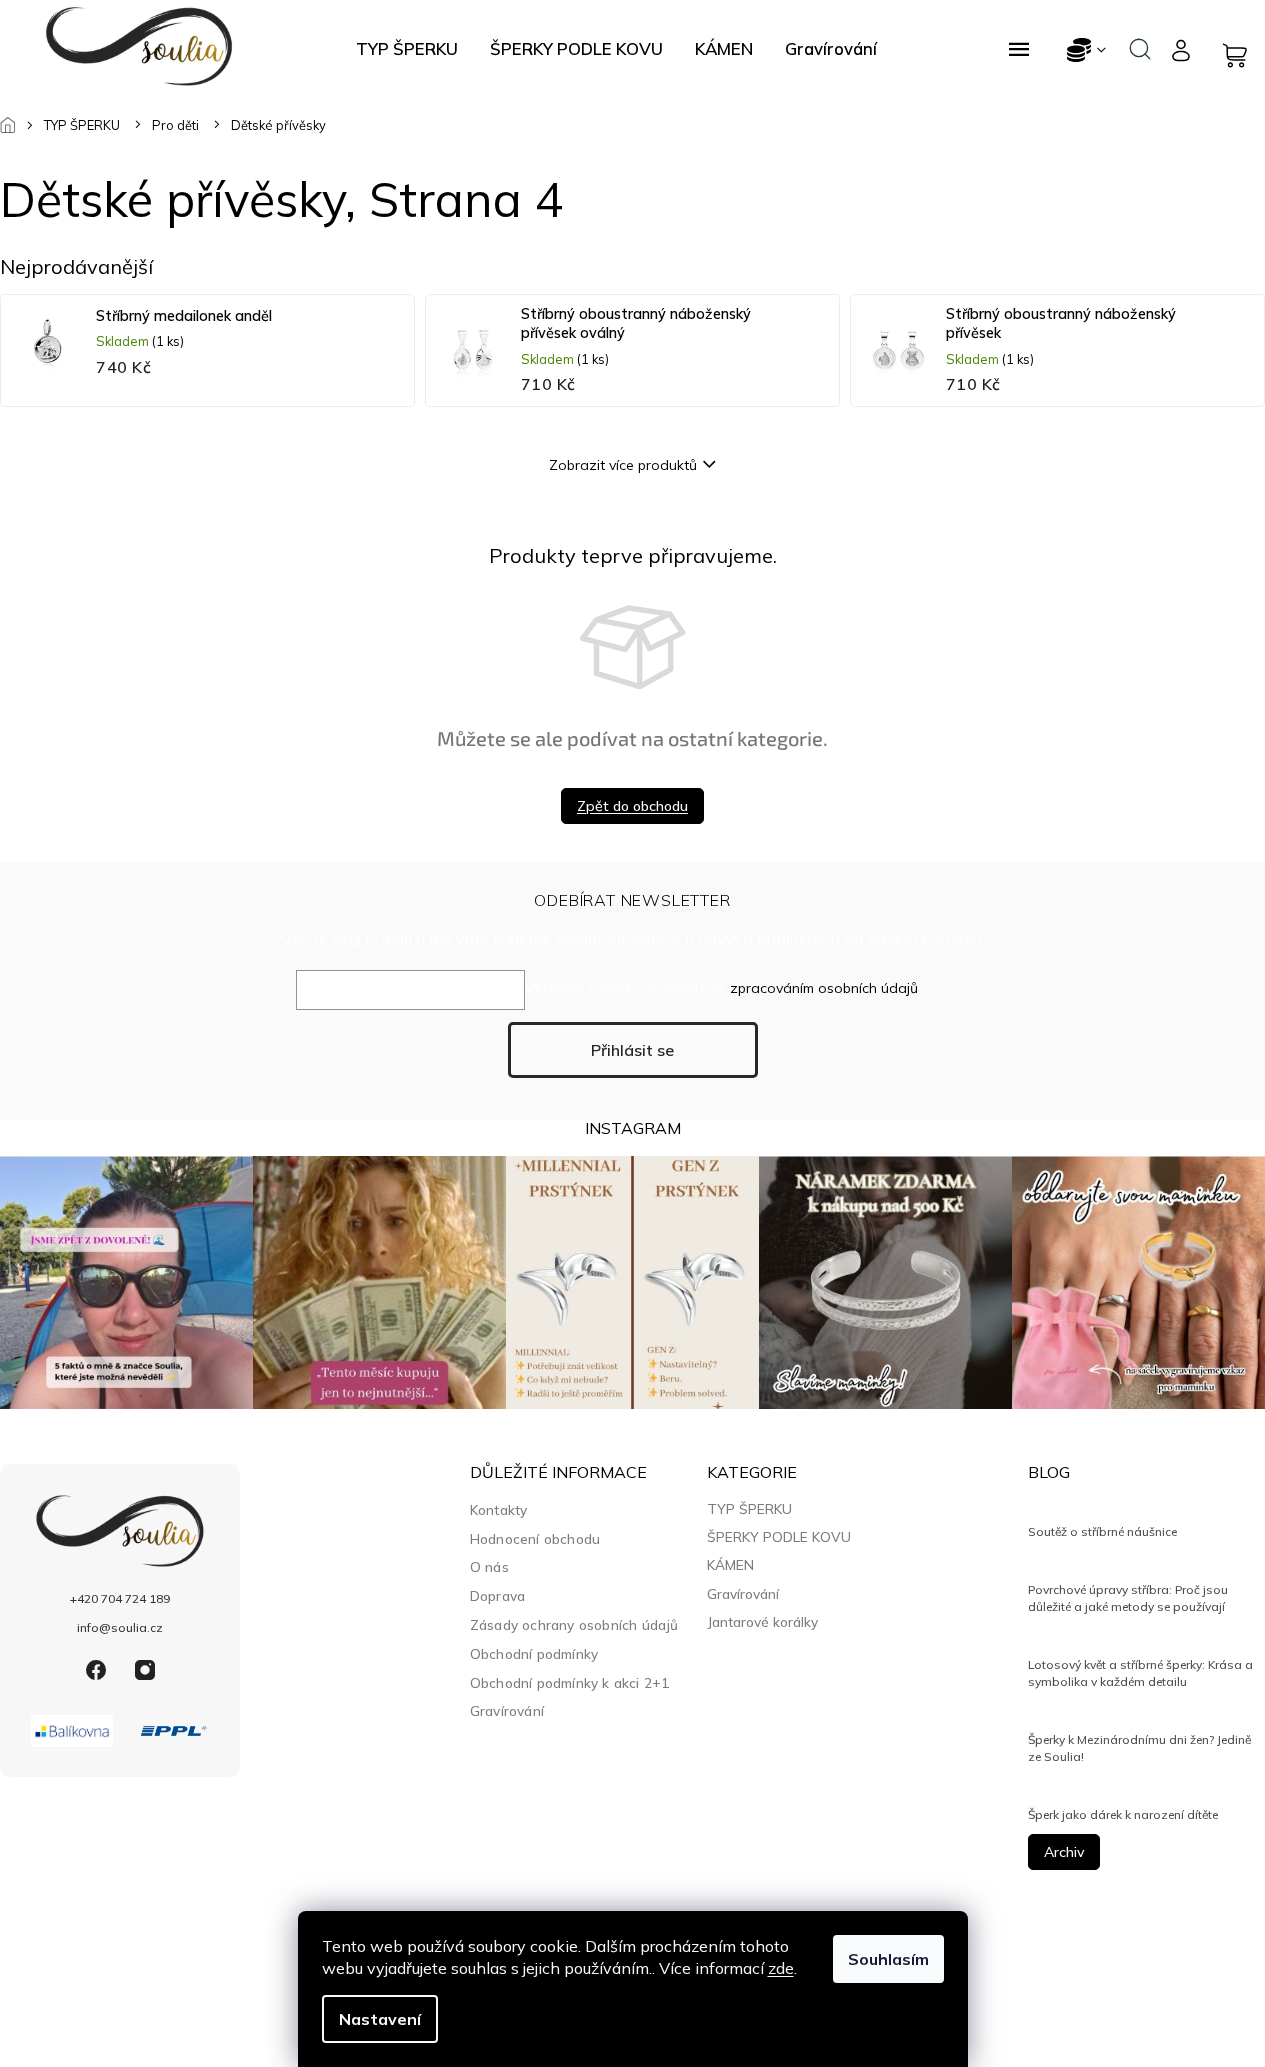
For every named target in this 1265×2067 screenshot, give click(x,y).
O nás (489, 1566)
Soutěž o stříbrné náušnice (1102, 1531)
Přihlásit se (632, 1050)
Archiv (1064, 1852)
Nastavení (380, 2019)
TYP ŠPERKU (749, 1509)
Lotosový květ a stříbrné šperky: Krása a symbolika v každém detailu (1140, 1672)
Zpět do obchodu (632, 806)
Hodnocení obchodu (535, 1538)
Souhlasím (888, 1959)
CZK (1087, 49)
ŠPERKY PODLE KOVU (779, 1537)
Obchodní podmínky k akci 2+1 (570, 1682)
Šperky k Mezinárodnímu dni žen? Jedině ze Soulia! (1139, 1747)
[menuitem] (407, 49)
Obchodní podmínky (534, 1653)
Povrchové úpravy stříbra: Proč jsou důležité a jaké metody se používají (1128, 1597)
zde (781, 1968)
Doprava (497, 1595)
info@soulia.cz (120, 1627)
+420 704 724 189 (120, 1598)
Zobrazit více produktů (623, 465)
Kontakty (499, 1509)
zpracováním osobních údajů (824, 988)
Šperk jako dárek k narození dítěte (1123, 1814)
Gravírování (507, 1710)
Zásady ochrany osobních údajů (574, 1624)
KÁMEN (730, 1565)
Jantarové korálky (762, 1622)
